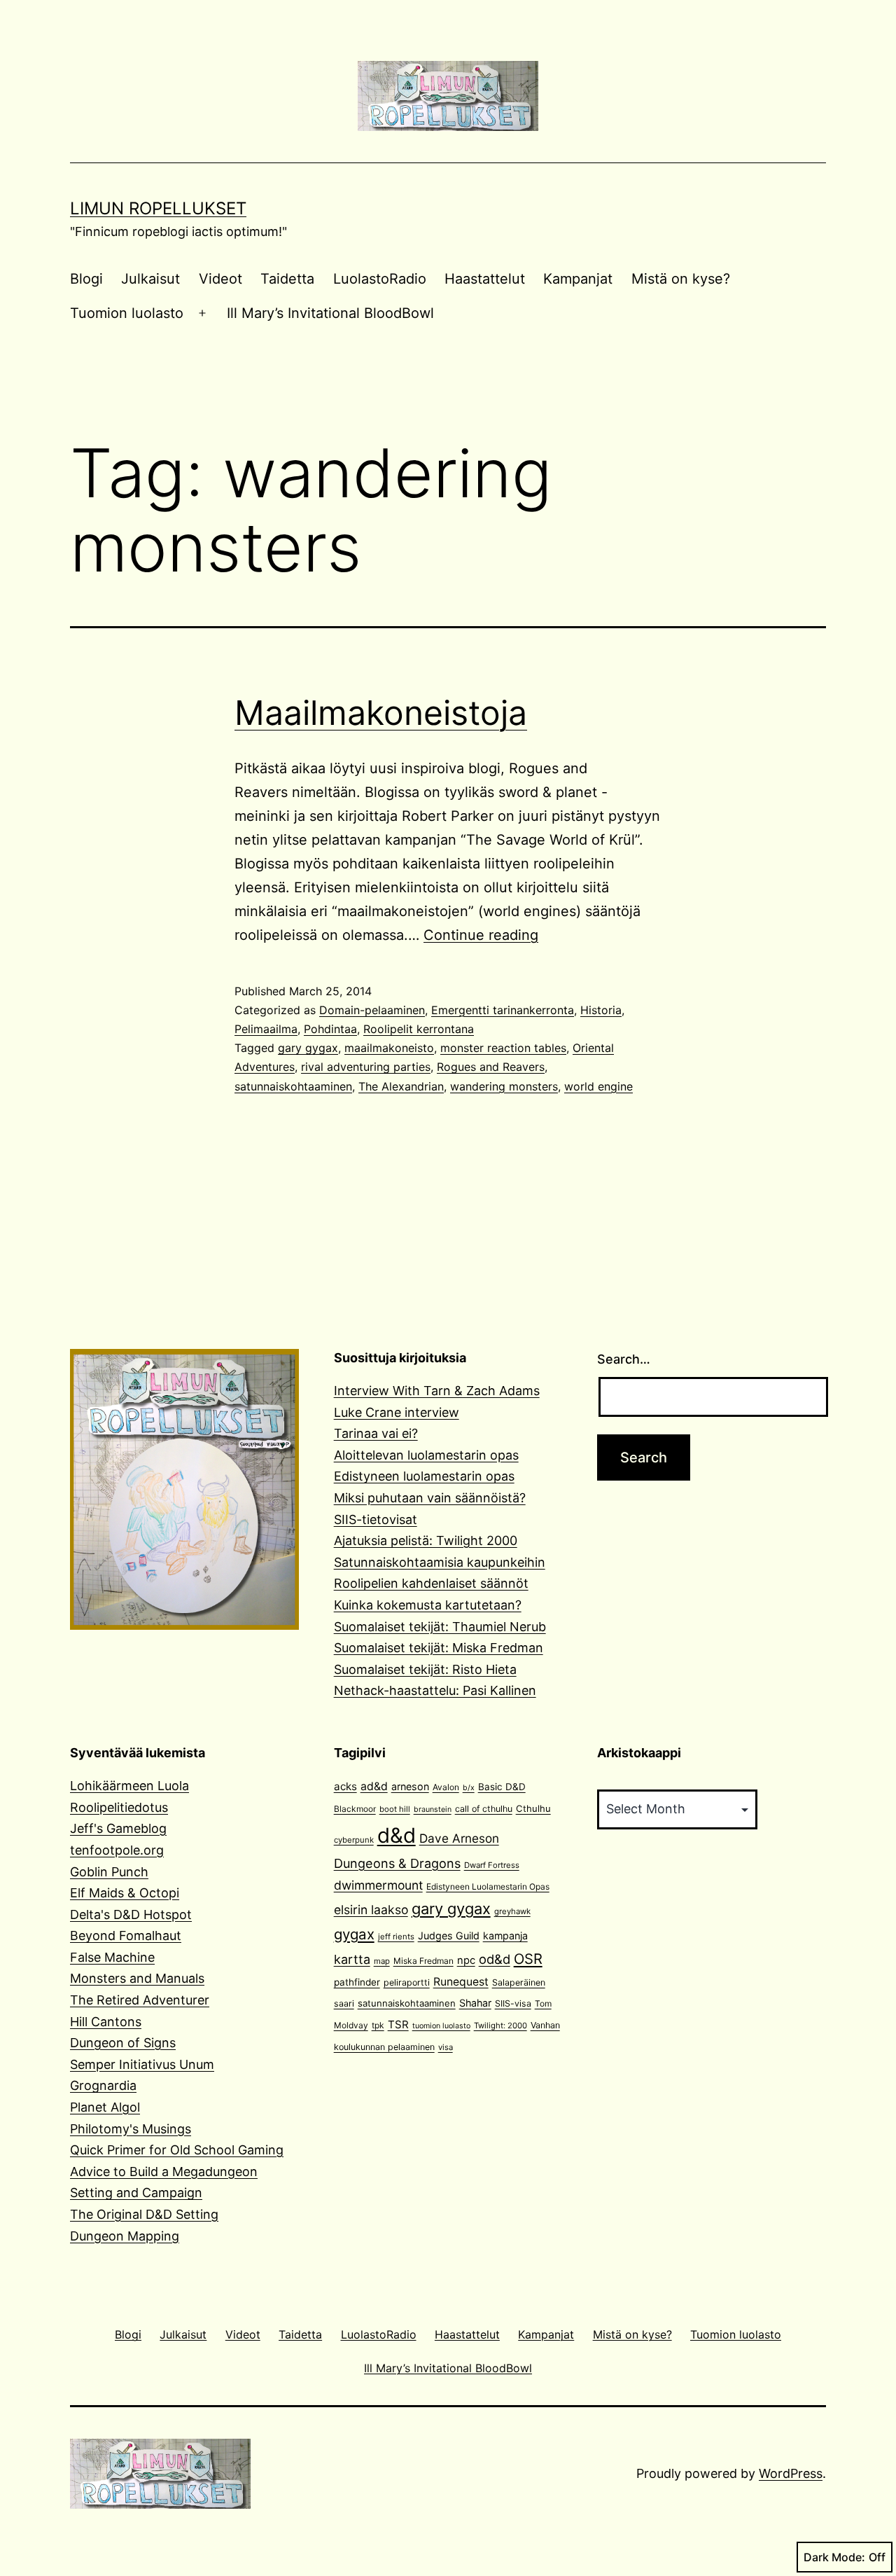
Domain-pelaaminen (372, 1010)
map (382, 1961)
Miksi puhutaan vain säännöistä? (430, 1498)
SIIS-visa (513, 2003)
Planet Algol (105, 2107)
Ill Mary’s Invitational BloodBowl (330, 313)
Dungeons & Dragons (397, 1863)
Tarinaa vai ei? (376, 1433)
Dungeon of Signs (123, 2043)
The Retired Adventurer (140, 2000)
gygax (354, 1934)
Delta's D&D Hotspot (131, 1914)
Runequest (461, 1982)
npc (466, 1960)
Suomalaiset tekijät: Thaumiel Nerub (440, 1627)
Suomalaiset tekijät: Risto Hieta (425, 1669)
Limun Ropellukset (158, 208)
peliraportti (407, 1982)
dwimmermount (378, 1885)
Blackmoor (355, 1809)
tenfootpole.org (117, 1850)
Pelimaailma (266, 1029)
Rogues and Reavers (491, 1067)
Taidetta (287, 279)
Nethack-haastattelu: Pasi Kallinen (435, 1690)
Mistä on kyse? (681, 279)
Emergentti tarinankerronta (503, 1010)
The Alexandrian (401, 1086)
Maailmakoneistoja (381, 713)
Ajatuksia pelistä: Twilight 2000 (426, 1540)
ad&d (374, 1786)
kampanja (505, 1936)
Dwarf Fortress (492, 1865)
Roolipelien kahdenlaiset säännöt (431, 1583)
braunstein (433, 1809)
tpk (378, 2025)
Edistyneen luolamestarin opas (424, 1476)
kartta (352, 1959)
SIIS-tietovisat (376, 1519)
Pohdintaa (330, 1029)
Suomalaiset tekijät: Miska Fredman (439, 1648)
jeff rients (396, 1937)
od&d (495, 1959)
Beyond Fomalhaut (126, 1936)
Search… (624, 1359)
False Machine (112, 1957)
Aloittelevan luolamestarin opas (426, 1455)
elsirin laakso (371, 1910)
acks (345, 1786)
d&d (397, 1835)
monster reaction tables (503, 1048)
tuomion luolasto (441, 2026)
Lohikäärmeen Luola (129, 1786)
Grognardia (103, 2085)
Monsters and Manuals (137, 1978)
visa (446, 2047)
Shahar (475, 2003)
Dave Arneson (459, 1838)
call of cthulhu (484, 1809)
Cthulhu (533, 1808)
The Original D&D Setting (144, 2214)
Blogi (86, 279)
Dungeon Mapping (125, 2236)
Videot (220, 279)
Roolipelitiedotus (119, 1807)
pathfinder (357, 1982)
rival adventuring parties (366, 1067)
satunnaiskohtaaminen (293, 1086)
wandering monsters (504, 1086)
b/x (469, 1788)
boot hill (395, 1809)
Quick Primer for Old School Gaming (177, 2150)
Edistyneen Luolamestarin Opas (488, 1886)
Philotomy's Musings (131, 2129)
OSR (528, 1959)
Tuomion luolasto (127, 313)
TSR (398, 2024)
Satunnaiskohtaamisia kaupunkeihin (440, 1562)
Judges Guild (449, 1936)
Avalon (446, 1787)
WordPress (791, 2473)
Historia (601, 1010)
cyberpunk (354, 1840)
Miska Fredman (423, 1961)
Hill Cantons (106, 2022)
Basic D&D (502, 1787)
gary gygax (308, 1048)
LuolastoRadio (380, 279)
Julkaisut (150, 279)
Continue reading (481, 935)
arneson (410, 1786)
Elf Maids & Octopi (125, 1893)
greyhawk (512, 1911)
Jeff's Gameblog (118, 1828)
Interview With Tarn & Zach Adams (437, 1391)
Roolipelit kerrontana (419, 1029)
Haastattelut (485, 279)
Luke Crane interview (397, 1412)
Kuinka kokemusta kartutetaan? (428, 1605)
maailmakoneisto (389, 1048)
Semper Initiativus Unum (142, 2064)
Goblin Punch (109, 1872)
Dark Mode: (834, 2557)
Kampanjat (578, 279)
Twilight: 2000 (500, 2026)
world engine (598, 1086)
